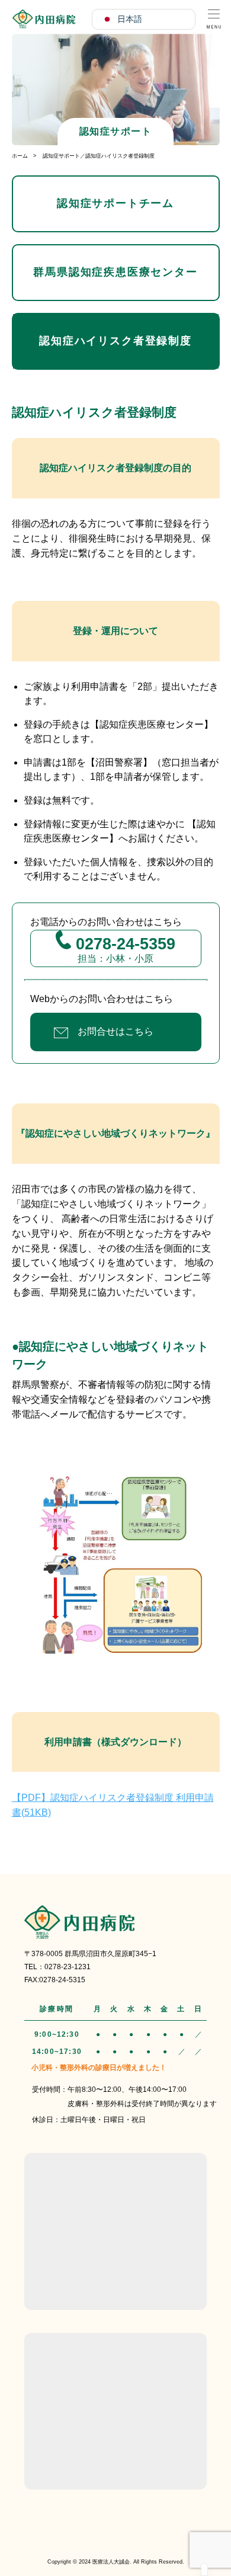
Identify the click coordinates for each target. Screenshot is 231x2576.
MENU (214, 17)
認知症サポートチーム (115, 203)
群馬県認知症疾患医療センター (115, 272)
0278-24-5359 (123, 944)
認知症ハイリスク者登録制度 (115, 341)
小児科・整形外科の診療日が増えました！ (99, 2068)
